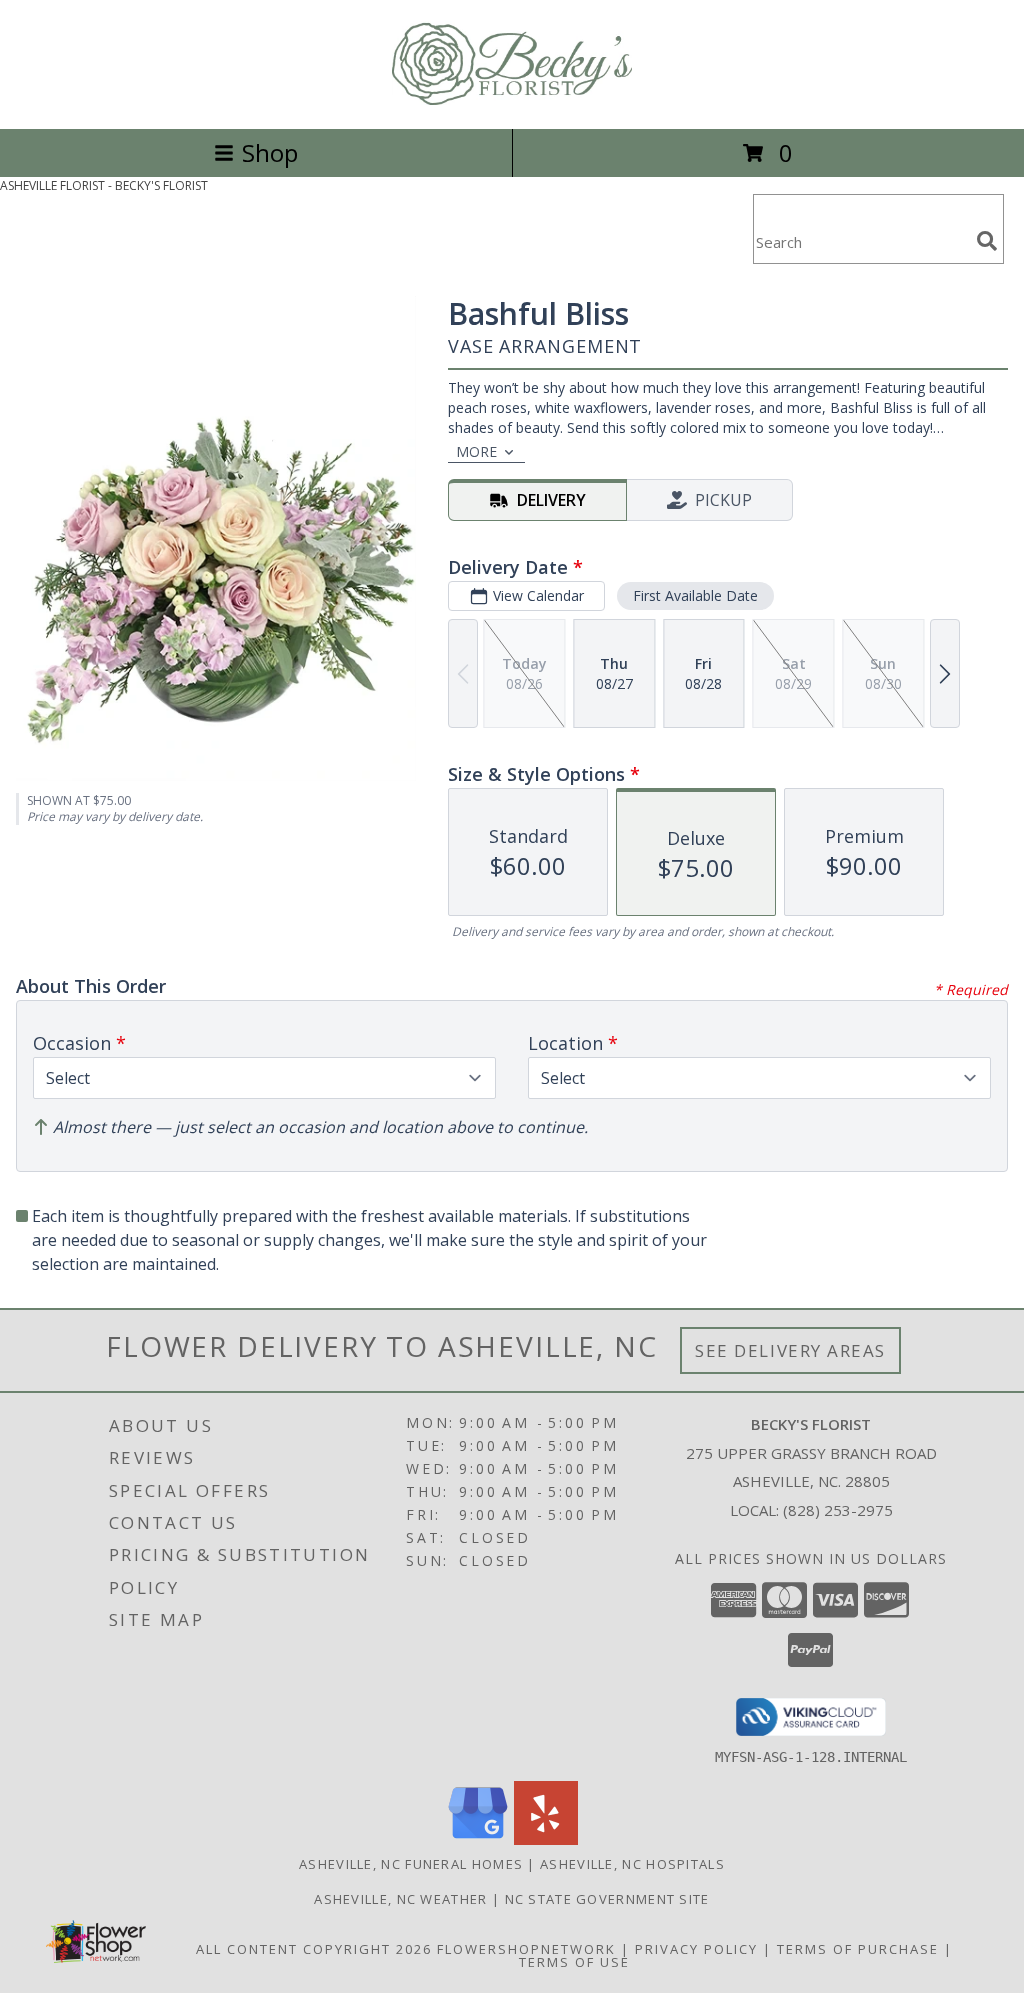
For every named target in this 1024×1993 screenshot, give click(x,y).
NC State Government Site (607, 1899)
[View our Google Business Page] (478, 1839)
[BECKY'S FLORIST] (512, 99)
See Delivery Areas (790, 1350)
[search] (987, 241)
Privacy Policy (696, 1949)
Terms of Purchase (858, 1949)
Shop (270, 152)
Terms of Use (574, 1962)
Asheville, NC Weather (400, 1899)
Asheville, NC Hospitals (632, 1864)
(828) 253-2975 (838, 1510)
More (476, 451)
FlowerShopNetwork (526, 1949)
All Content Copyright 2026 (314, 1949)
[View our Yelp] (546, 1839)
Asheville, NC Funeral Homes (411, 1864)
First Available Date (695, 595)
